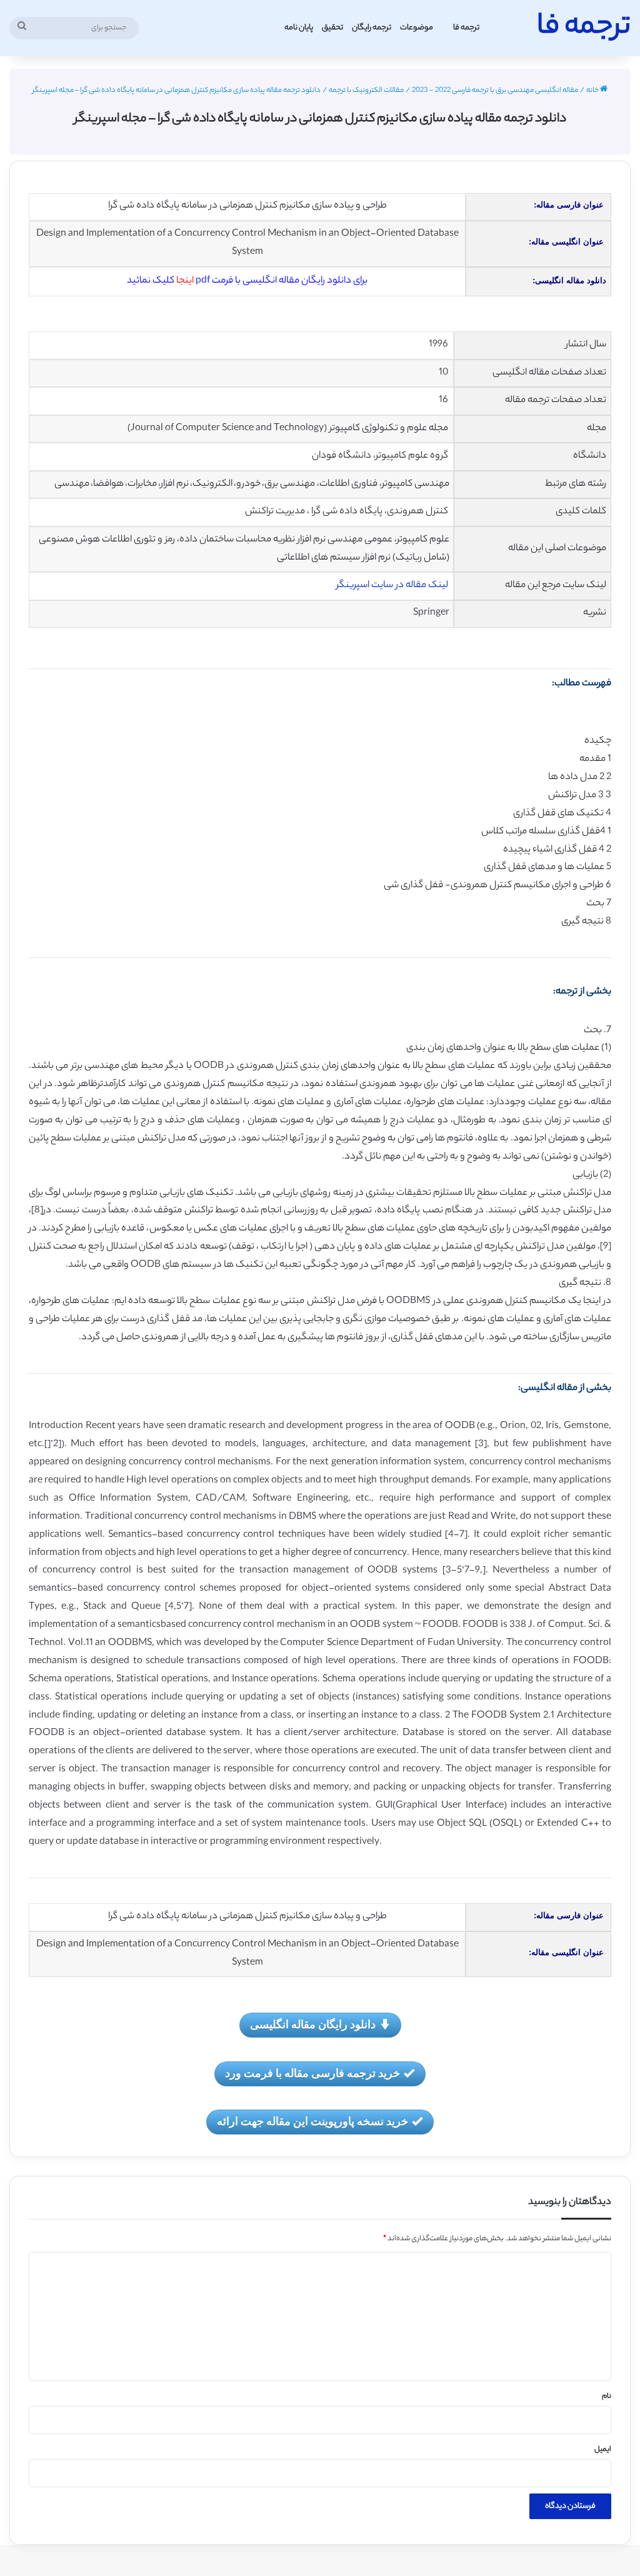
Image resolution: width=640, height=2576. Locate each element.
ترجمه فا (466, 28)
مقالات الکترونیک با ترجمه (366, 91)
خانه (593, 91)
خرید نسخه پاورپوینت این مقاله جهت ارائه (312, 2121)
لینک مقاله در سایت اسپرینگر (393, 586)
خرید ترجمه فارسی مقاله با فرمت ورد (312, 2073)
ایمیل (603, 2450)
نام (607, 2397)
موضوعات (417, 28)
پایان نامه (299, 28)
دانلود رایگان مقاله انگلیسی (313, 2024)
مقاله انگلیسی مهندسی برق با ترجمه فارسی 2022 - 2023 (495, 91)
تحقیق (332, 28)
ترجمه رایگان (372, 28)
